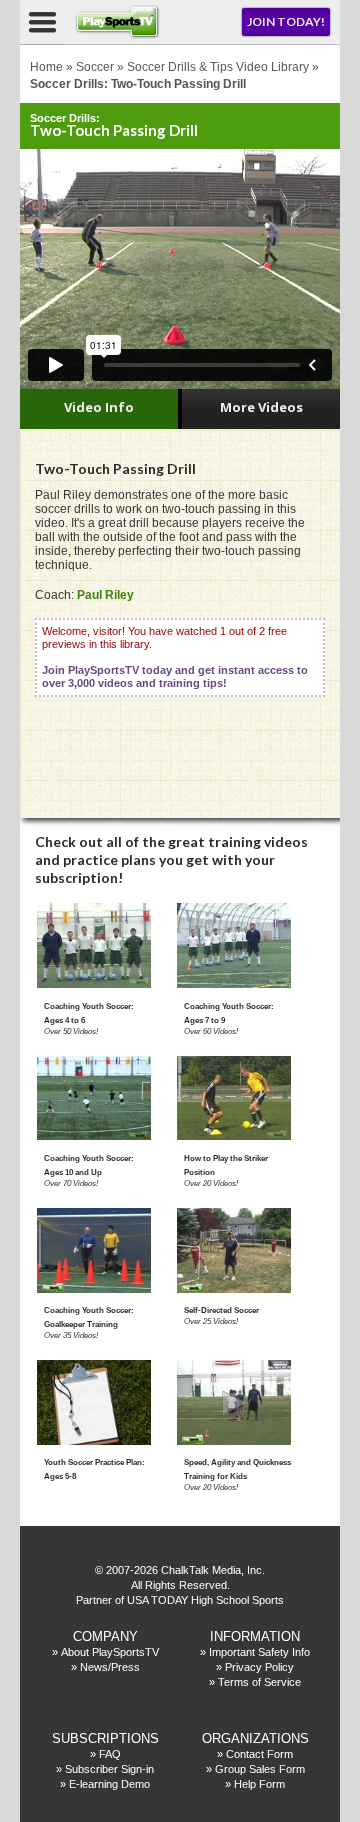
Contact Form (259, 1754)
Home (46, 67)
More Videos (261, 407)
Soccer (95, 67)
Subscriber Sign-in (109, 1769)
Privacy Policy (259, 1667)
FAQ (110, 1754)
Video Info (99, 407)
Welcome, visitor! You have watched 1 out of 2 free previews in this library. (175, 657)
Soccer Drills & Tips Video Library (218, 67)
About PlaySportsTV (110, 1652)
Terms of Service (259, 1682)
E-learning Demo (109, 1784)
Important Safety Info (259, 1652)
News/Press (110, 1667)
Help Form (259, 1784)
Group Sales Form (260, 1769)
